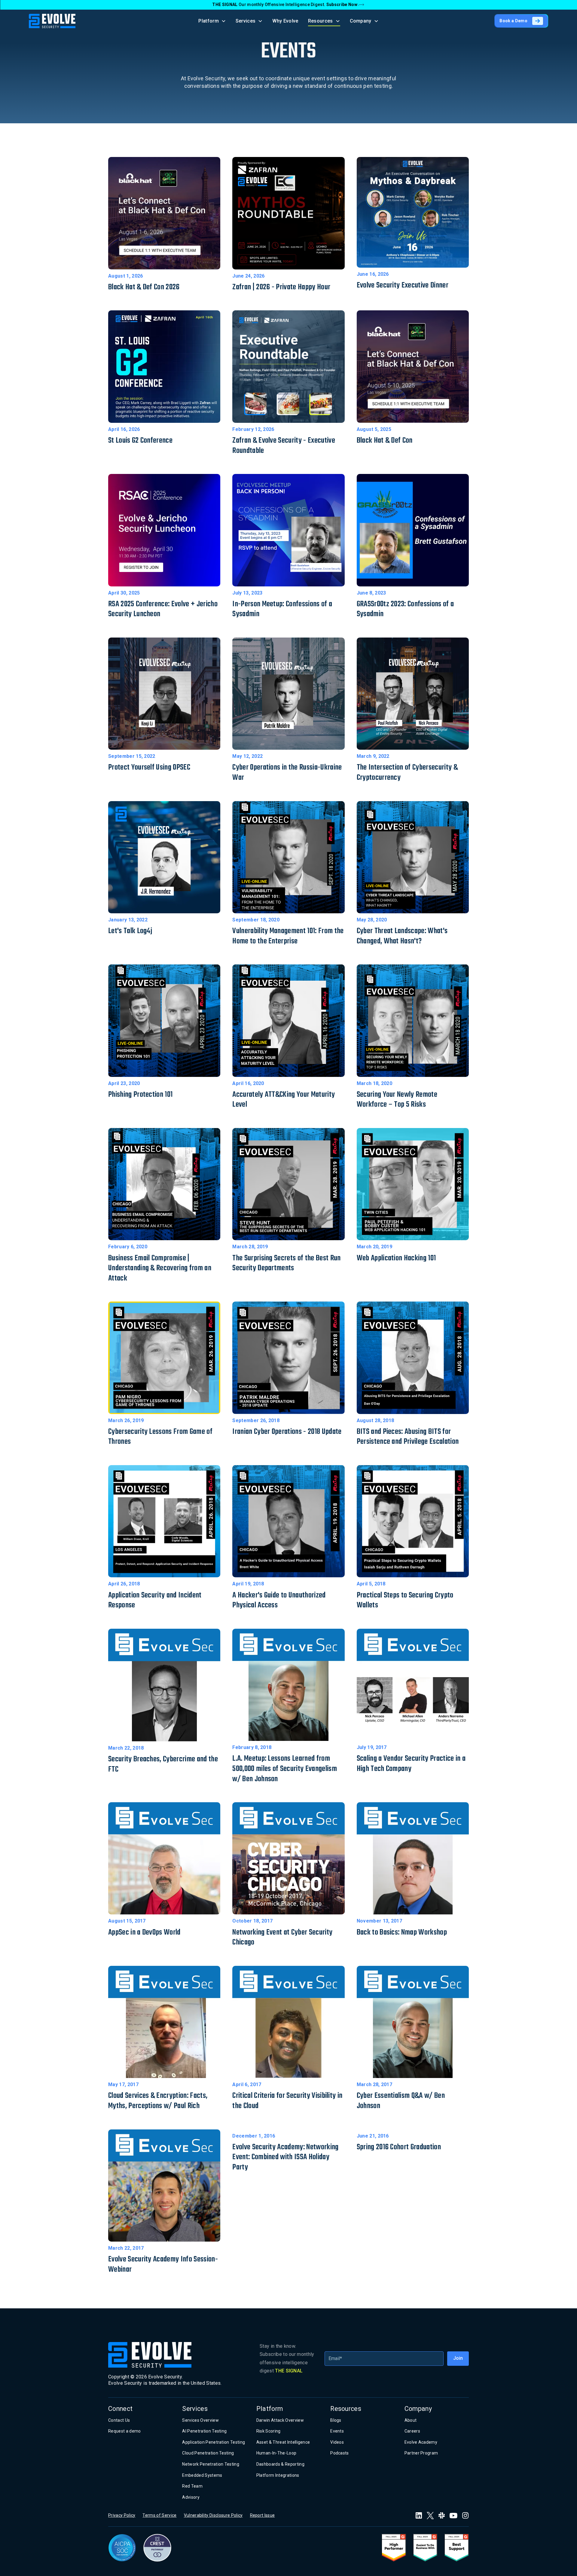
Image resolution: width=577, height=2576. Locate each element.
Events (337, 2431)
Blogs (336, 2420)
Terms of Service (159, 2515)
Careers (412, 2431)
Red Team (192, 2486)
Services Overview (200, 2420)
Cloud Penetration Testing (208, 2453)
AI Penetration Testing (204, 2431)
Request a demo (124, 2431)
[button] (212, 21)
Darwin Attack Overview (280, 2420)
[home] (52, 21)
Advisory (191, 2497)
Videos (337, 2442)
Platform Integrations (278, 2475)
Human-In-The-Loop (276, 2453)
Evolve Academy (421, 2442)
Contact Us (119, 2420)
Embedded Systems (202, 2475)
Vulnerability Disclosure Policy (213, 2515)
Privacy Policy (122, 2515)
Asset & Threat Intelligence (283, 2442)
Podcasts (340, 2453)
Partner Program (421, 2453)
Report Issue (263, 2515)
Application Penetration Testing (214, 2442)
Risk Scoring (269, 2431)
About (411, 2420)
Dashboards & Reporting (280, 2464)
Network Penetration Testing (211, 2464)
